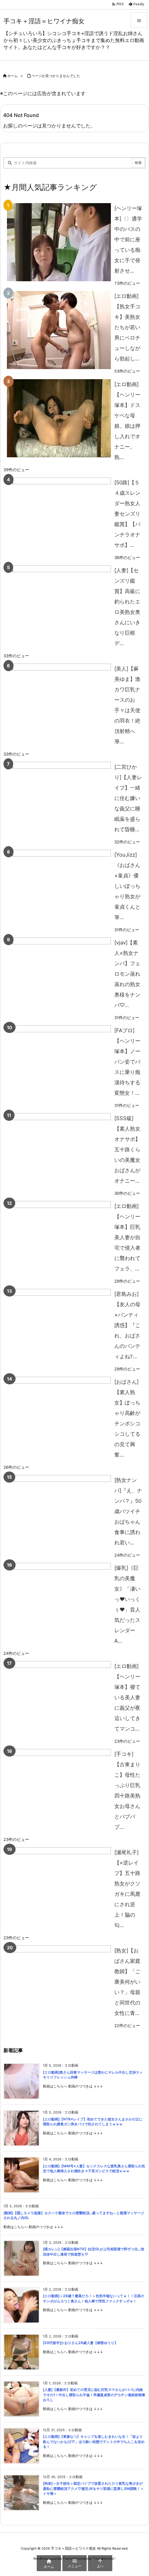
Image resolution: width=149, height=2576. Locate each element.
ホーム (12, 76)
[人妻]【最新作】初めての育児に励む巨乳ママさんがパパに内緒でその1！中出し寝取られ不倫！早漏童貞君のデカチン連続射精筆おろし (94, 2395)
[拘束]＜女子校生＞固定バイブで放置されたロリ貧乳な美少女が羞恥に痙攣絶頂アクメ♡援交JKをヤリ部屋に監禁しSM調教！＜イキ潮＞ (93, 2489)
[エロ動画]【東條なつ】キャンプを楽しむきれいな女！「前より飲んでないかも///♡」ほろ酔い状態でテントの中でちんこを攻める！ (94, 2442)
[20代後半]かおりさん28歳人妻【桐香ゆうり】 (80, 2343)
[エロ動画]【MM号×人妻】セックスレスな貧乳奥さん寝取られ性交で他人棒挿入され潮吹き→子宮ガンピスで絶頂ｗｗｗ (94, 2169)
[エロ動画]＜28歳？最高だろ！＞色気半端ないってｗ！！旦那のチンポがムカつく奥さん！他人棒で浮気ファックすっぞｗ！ (94, 2299)
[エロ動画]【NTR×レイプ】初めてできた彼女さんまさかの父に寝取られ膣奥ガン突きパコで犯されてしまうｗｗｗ (93, 2122)
